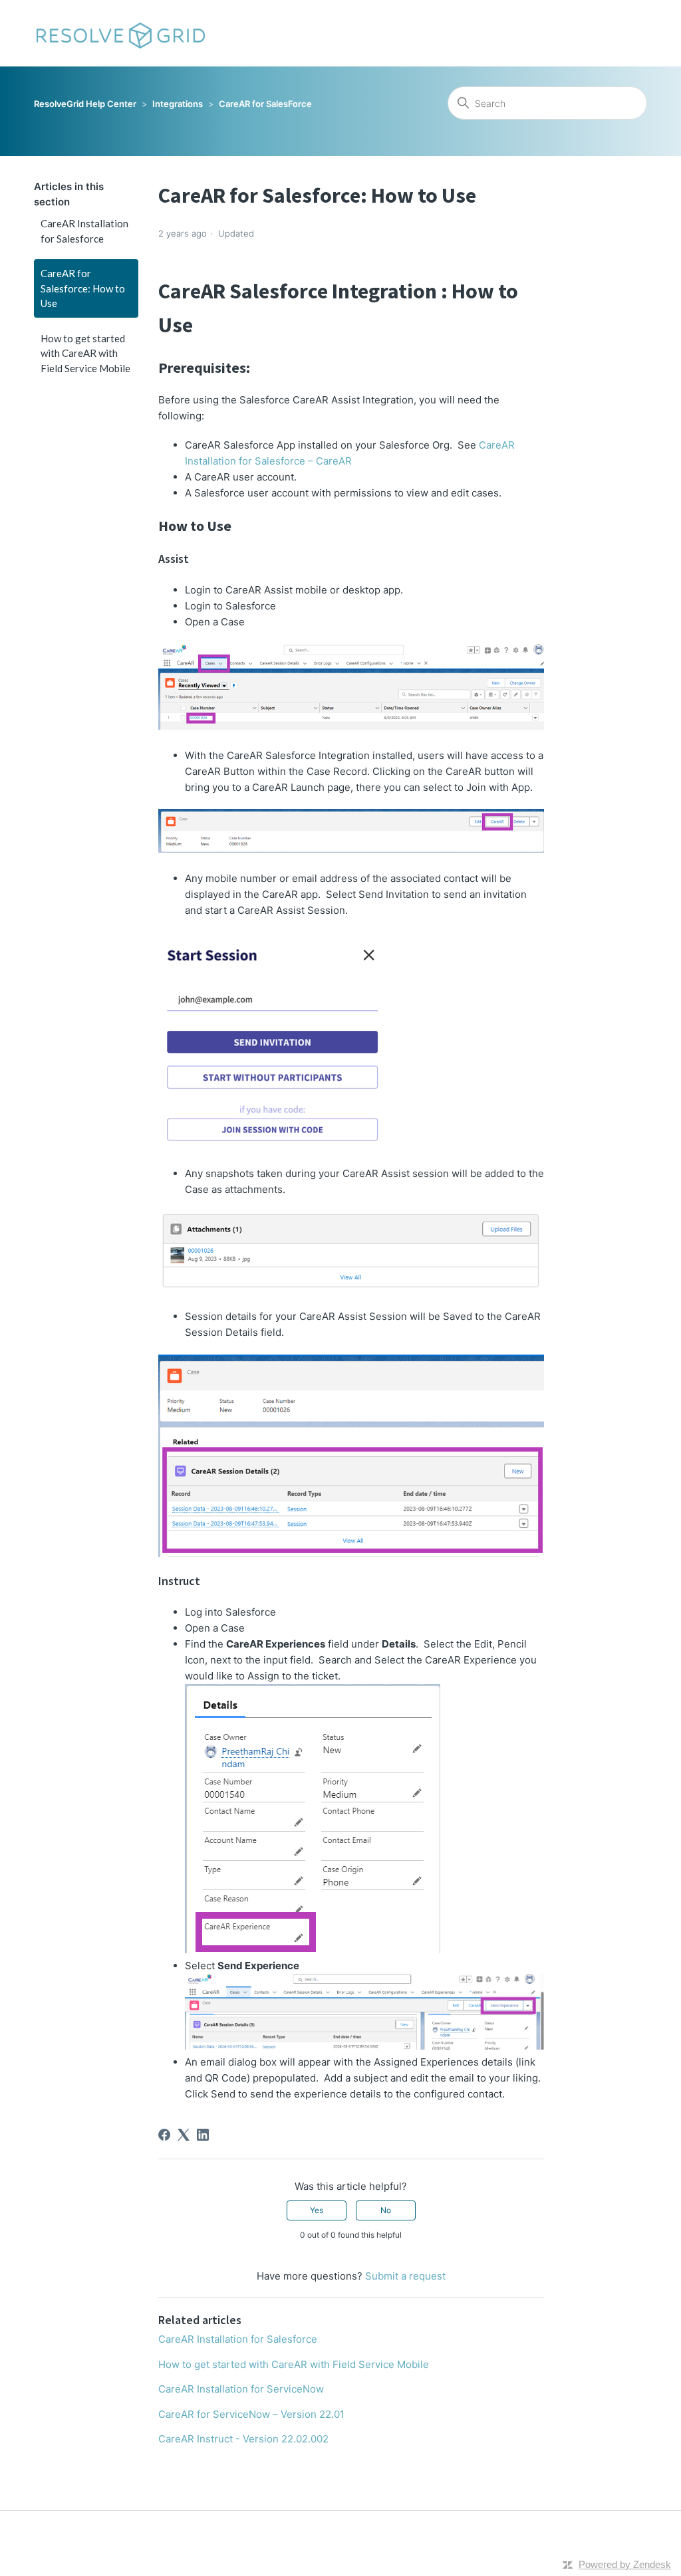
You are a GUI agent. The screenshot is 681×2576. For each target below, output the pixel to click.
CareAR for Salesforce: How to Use (83, 288)
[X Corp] (184, 2135)
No (386, 2210)
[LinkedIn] (203, 2135)
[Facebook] (164, 2135)
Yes (317, 2210)
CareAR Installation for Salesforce (84, 231)
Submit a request (405, 2276)
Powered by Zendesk (625, 2564)
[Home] (120, 33)
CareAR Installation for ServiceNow (241, 2389)
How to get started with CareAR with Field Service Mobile (85, 353)
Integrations (178, 104)
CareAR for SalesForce (265, 104)
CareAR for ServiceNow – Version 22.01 (251, 2414)
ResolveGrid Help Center (85, 104)
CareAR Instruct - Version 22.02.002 (243, 2439)
